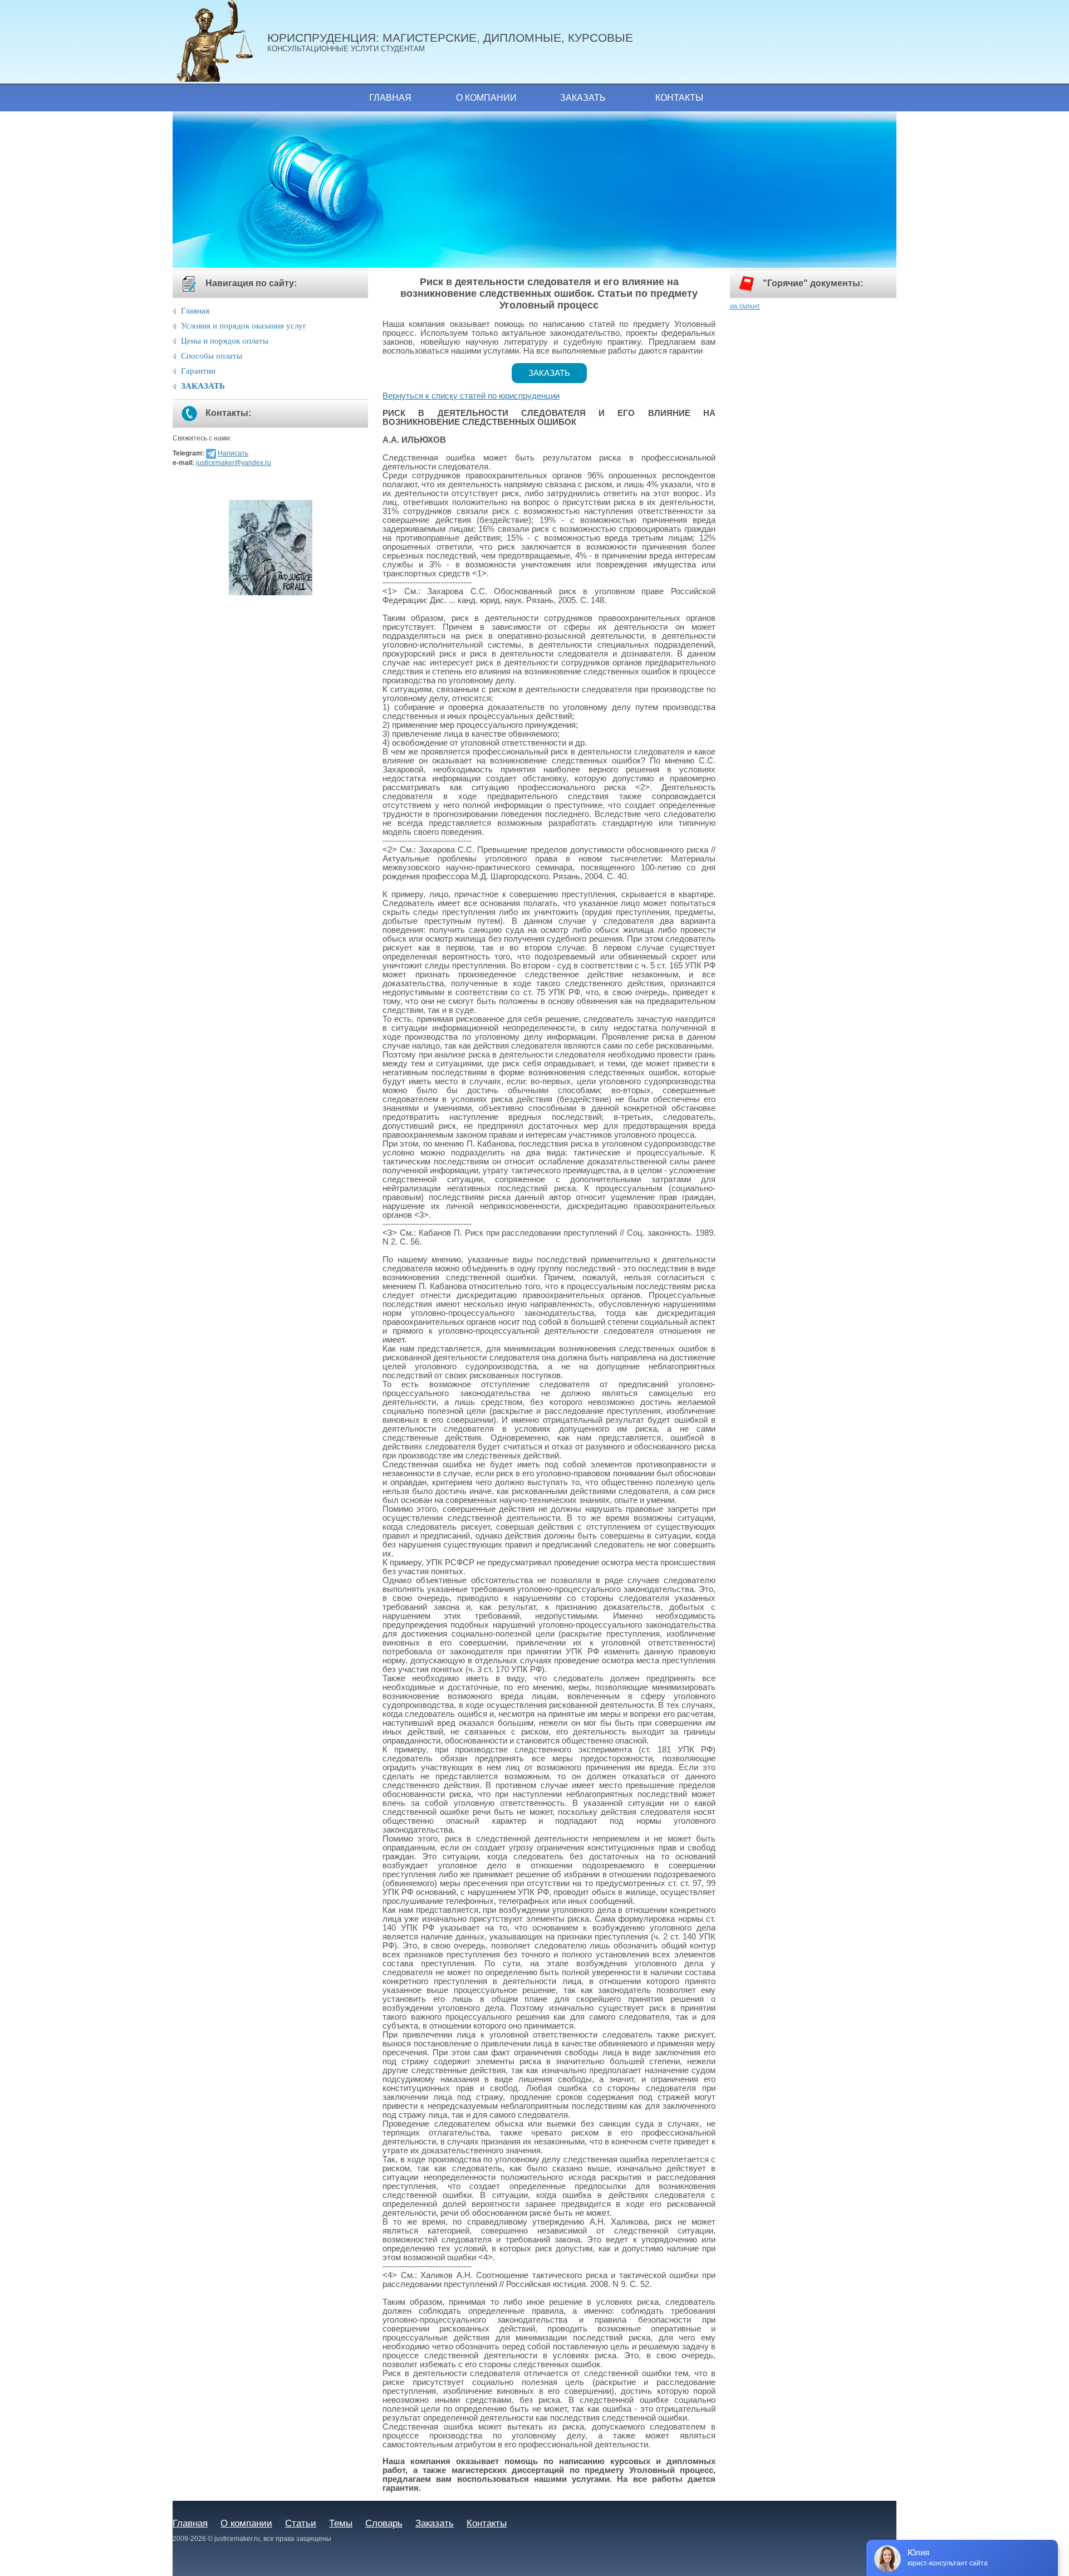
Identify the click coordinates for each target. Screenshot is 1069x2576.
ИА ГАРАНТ (745, 307)
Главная (390, 98)
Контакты (679, 98)
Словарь (384, 2523)
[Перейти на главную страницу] (220, 42)
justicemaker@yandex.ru (234, 463)
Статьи (301, 2523)
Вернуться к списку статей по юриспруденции (471, 396)
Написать (233, 453)
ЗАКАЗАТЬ (203, 386)
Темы (341, 2523)
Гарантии (198, 371)
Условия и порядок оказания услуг (244, 326)
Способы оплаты (212, 356)
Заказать (583, 98)
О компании (486, 98)
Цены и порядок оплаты (225, 341)
